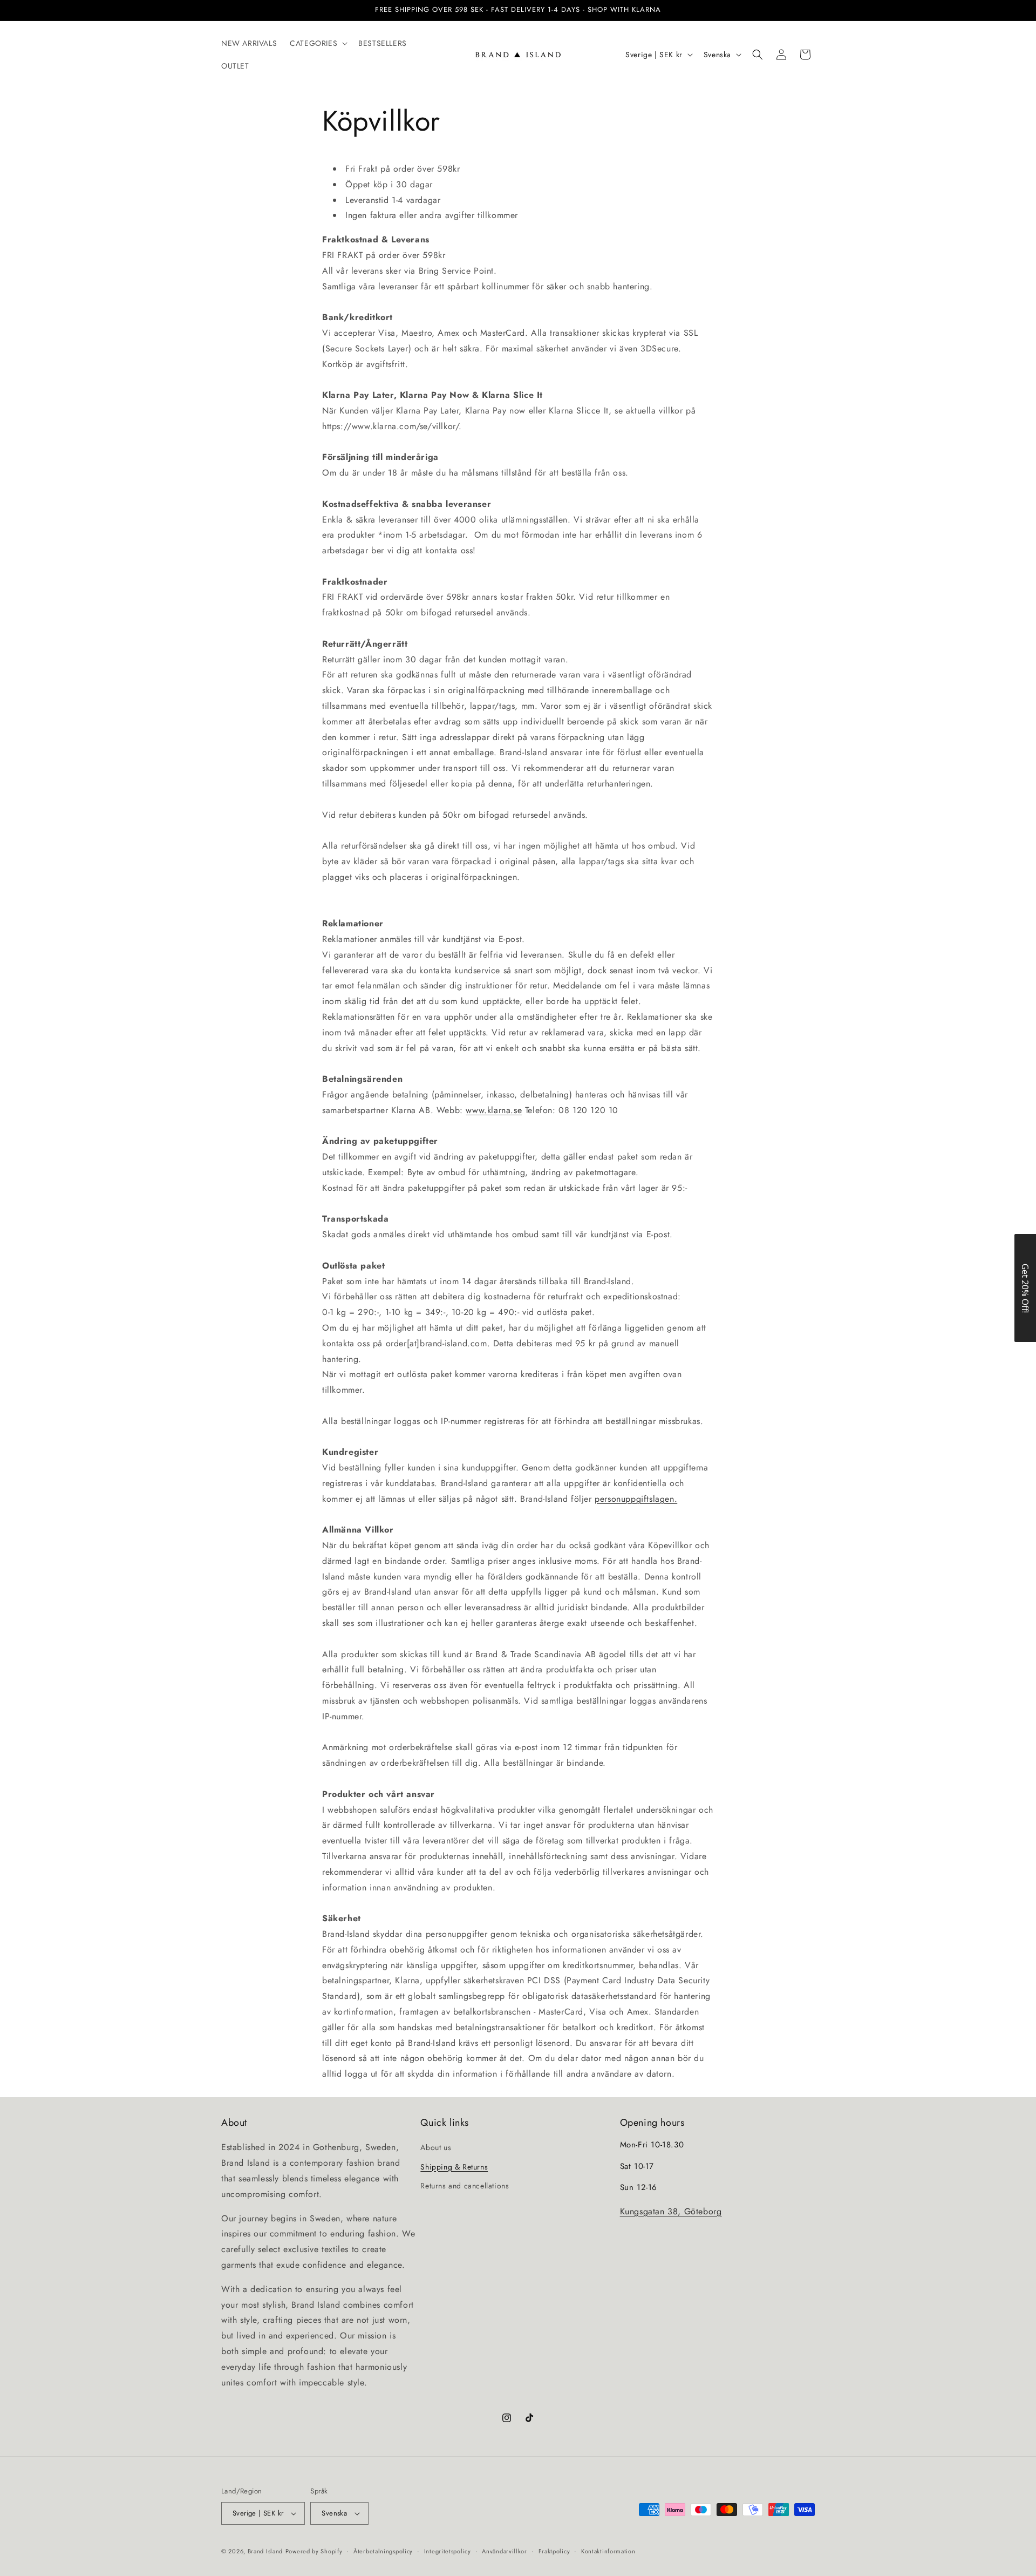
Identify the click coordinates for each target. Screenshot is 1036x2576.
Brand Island (265, 2551)
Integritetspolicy (448, 2551)
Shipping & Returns (454, 2167)
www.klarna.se (494, 1110)
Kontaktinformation (608, 2551)
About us (436, 2147)
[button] (318, 43)
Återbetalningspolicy (383, 2551)
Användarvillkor (505, 2551)
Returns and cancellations (465, 2186)
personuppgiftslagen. (636, 1499)
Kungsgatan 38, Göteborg (671, 2211)
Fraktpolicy (554, 2551)
